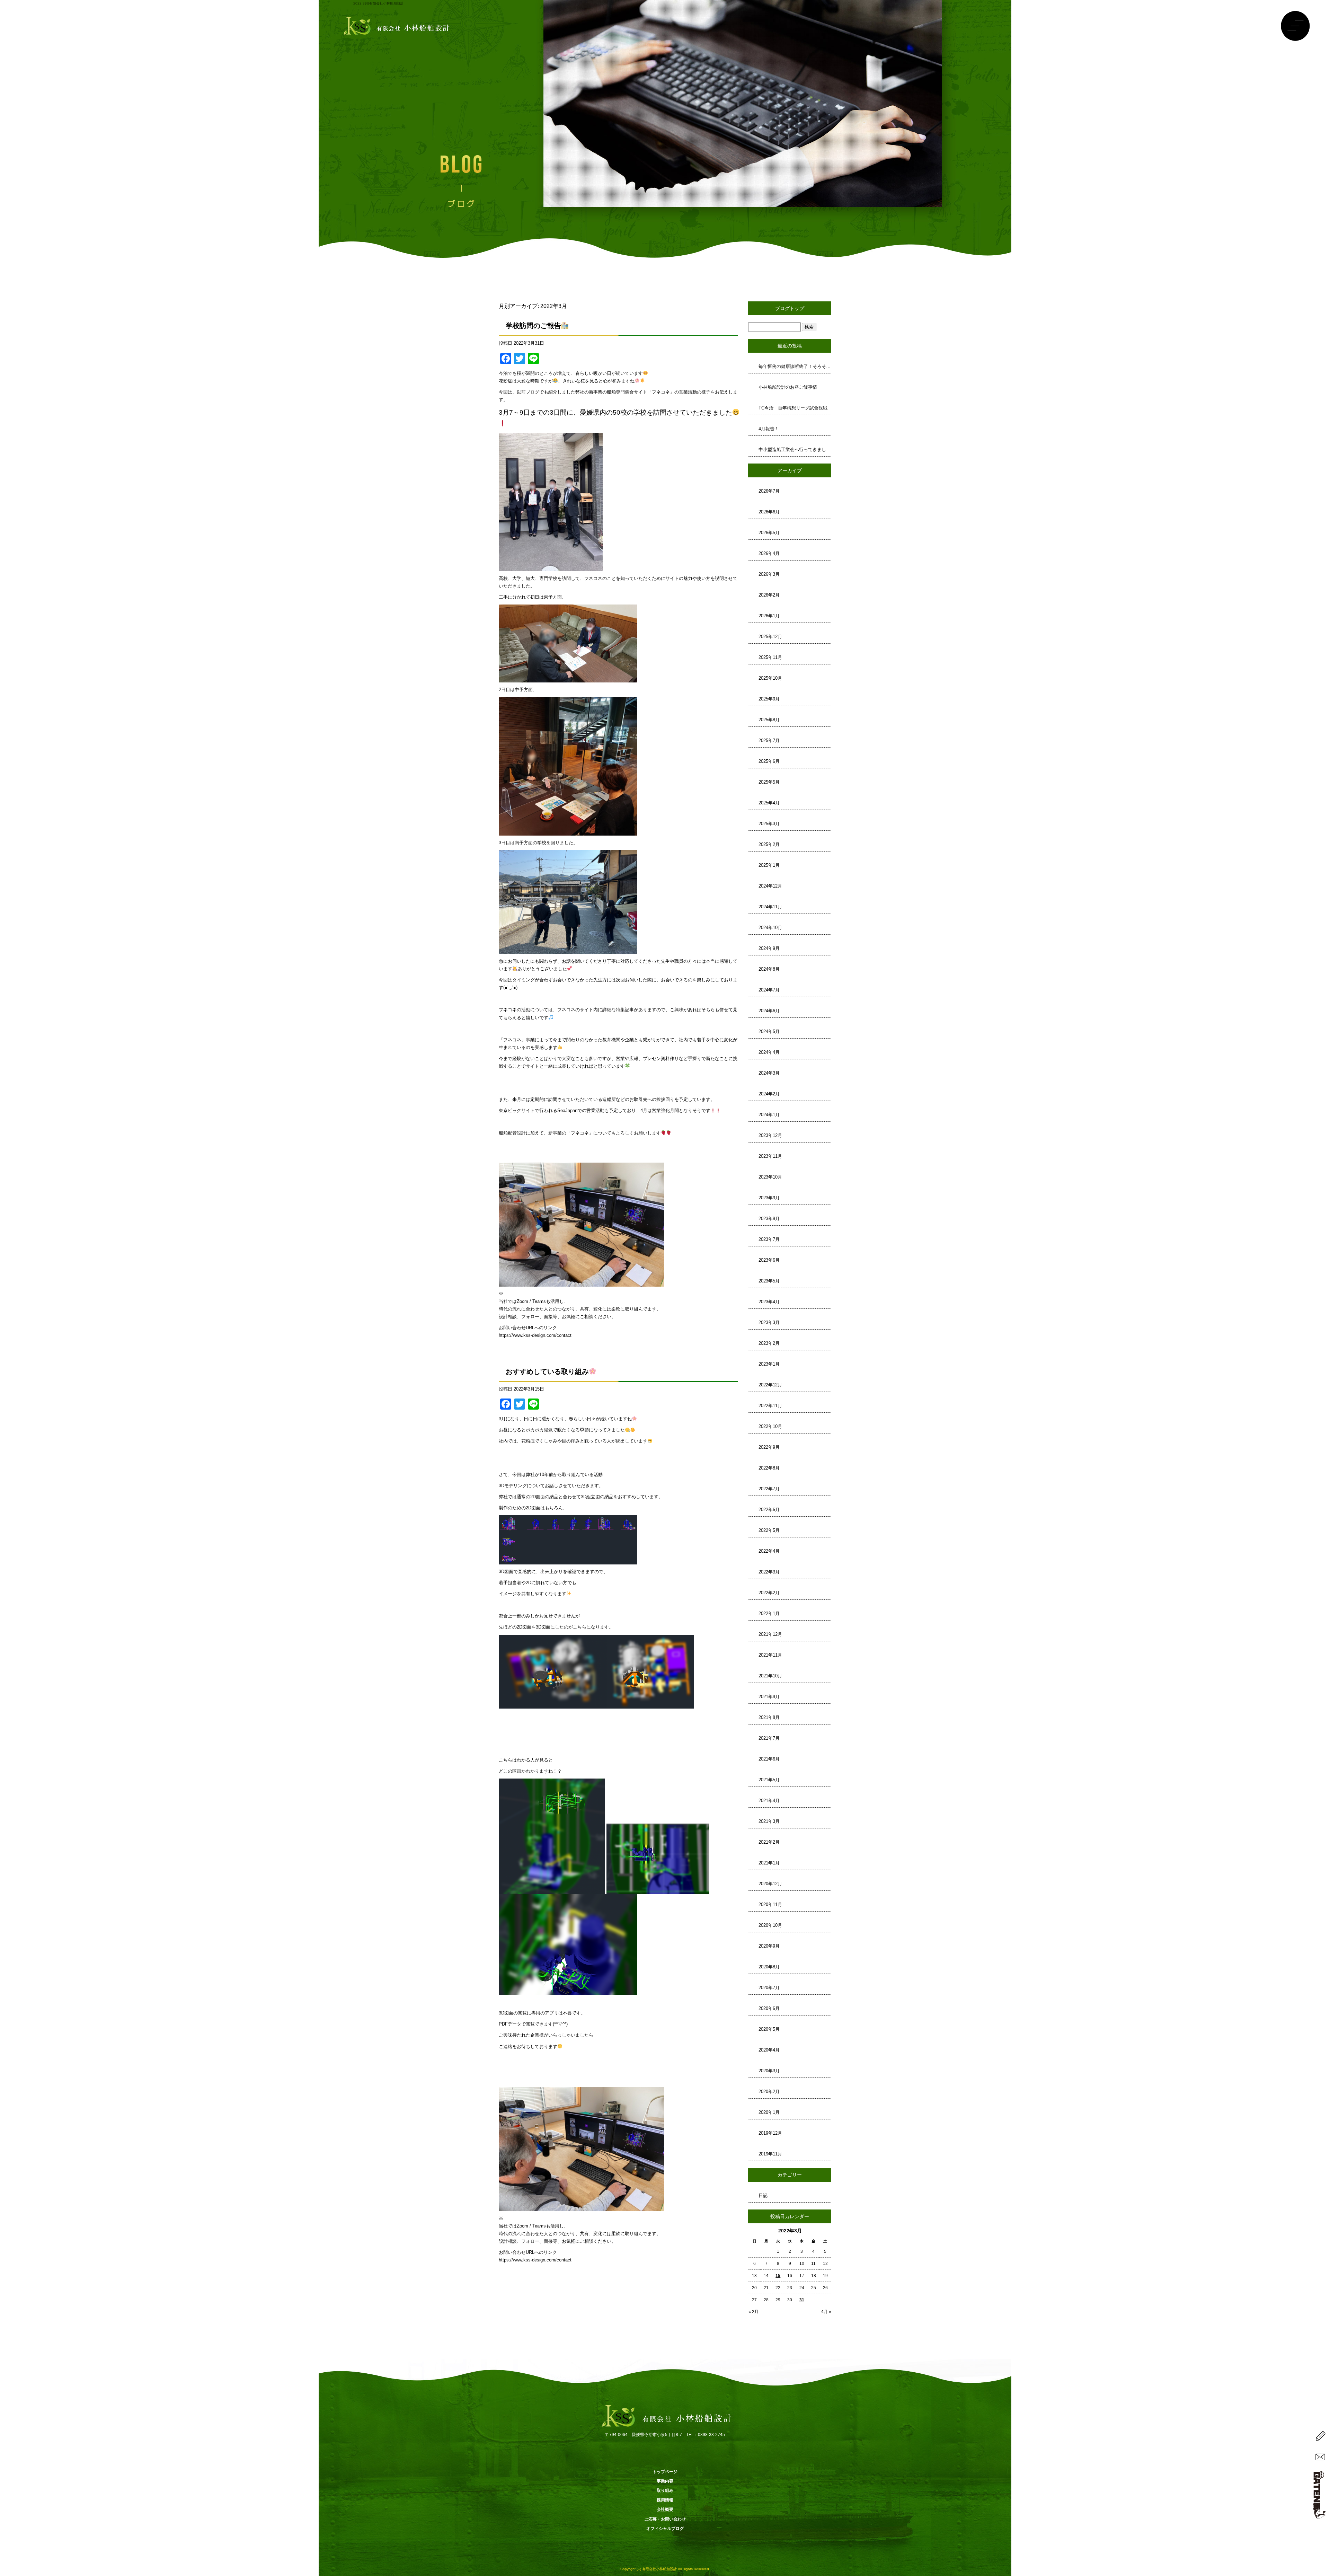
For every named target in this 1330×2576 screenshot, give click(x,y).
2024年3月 (769, 1073)
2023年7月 (769, 1239)
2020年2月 (769, 2092)
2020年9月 (769, 1946)
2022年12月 (770, 1385)
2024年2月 (769, 1094)
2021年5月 (769, 1780)
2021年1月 (769, 1863)
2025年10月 (770, 678)
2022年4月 (769, 1551)
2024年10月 (770, 928)
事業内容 (665, 2481)
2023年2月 (769, 1343)
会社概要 (665, 2509)
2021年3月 (769, 1821)
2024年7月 (769, 990)
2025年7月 (769, 740)
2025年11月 (770, 657)
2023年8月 (769, 1219)
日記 (763, 2195)
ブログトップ (790, 308)
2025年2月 (769, 844)
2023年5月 (769, 1281)
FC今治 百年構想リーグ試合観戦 (793, 408)
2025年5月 (769, 782)
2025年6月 (769, 761)
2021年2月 (769, 1842)
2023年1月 (769, 1364)
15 (778, 2276)
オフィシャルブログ (665, 2529)
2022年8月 (769, 1468)
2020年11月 (770, 1904)
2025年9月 (769, 699)
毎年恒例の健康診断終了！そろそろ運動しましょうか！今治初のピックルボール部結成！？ (795, 366)
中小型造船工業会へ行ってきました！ (795, 449)
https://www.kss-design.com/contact (535, 1335)
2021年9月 (769, 1697)
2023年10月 (770, 1177)
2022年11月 (770, 1406)
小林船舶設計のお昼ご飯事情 (788, 387)
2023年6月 (769, 1260)
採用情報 (665, 2500)
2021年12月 (770, 1634)
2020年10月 (770, 1925)
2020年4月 (769, 2050)
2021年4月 (769, 1801)
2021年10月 (770, 1676)
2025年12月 (770, 637)
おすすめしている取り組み (547, 1371)
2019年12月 (770, 2133)
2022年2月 (769, 1593)
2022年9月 (769, 1447)
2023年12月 (770, 1135)
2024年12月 (770, 886)
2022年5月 (769, 1530)
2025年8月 (769, 720)
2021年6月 (769, 1759)
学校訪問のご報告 (533, 326)
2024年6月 (769, 1011)
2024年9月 (769, 948)
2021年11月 (770, 1655)
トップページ (665, 2472)
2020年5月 (769, 2029)
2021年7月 (769, 1738)
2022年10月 (770, 1426)
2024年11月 (770, 907)
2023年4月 (769, 1302)
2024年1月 (769, 1115)
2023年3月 (769, 1322)
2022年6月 (769, 1510)
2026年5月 (769, 533)
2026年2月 (769, 595)
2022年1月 (769, 1613)
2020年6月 (769, 2008)
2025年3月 (769, 824)
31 (802, 2300)
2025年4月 (769, 803)
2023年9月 (769, 1198)
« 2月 (753, 2312)
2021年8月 (769, 1717)
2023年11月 (770, 1156)
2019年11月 (770, 2154)
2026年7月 (769, 491)
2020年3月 (769, 2071)
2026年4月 (769, 553)
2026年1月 (769, 616)
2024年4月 (769, 1052)
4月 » (826, 2312)
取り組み (665, 2490)
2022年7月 (769, 1489)
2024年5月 (769, 1031)
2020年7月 (769, 1988)
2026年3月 (769, 574)
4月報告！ (769, 429)
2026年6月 (769, 512)
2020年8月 (769, 1967)
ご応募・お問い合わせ (665, 2519)
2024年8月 (769, 969)
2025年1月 (769, 865)
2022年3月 (769, 1572)
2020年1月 (769, 2112)
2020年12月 (770, 1884)
